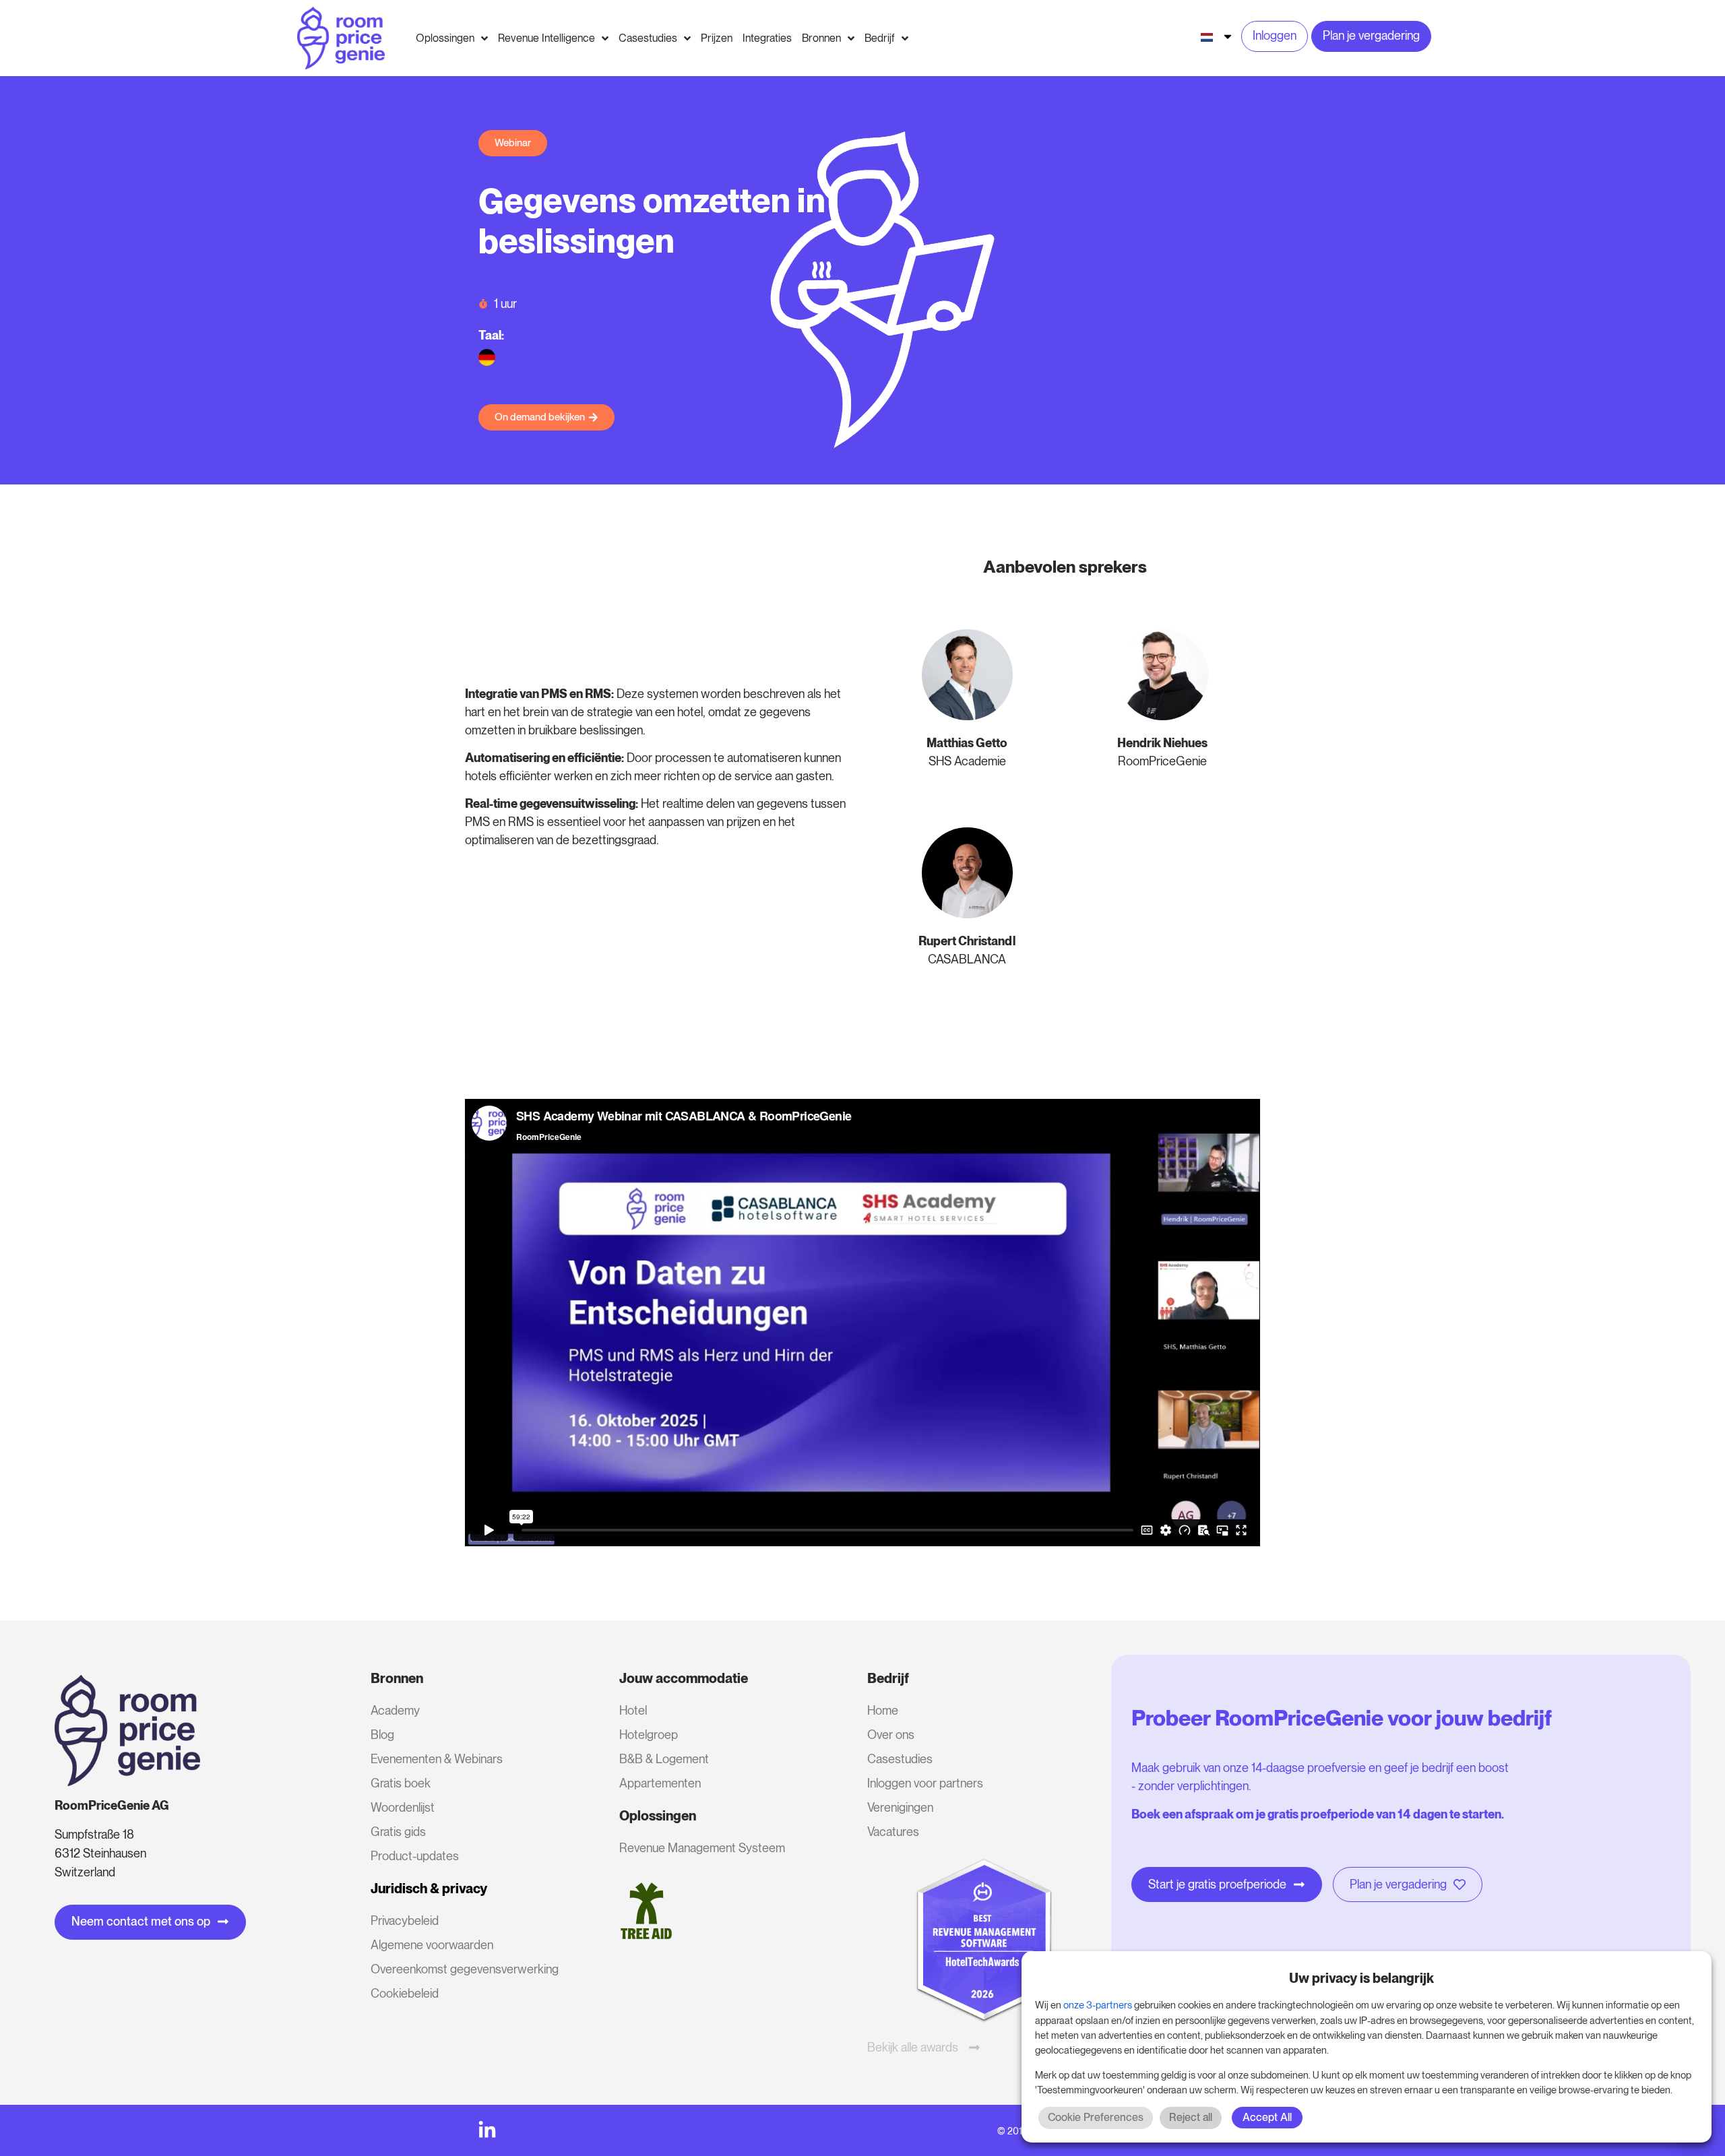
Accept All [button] (1267, 2117)
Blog (382, 1735)
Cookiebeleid (405, 1993)
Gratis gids (398, 1832)
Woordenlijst (403, 1807)
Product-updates (415, 1856)
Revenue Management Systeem (702, 1848)
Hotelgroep (649, 1735)
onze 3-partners (1098, 2005)
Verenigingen (900, 1807)
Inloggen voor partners (925, 1783)
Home (883, 1710)
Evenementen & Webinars (437, 1759)
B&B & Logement (664, 1759)
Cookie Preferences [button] (1096, 2117)
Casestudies (900, 1759)
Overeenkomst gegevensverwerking (465, 1969)
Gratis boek (401, 1783)
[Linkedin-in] (487, 2130)
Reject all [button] (1191, 2117)
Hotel (633, 1710)
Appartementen (660, 1783)
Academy (395, 1710)
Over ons (891, 1735)
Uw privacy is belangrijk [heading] (1361, 1978)
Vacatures (893, 1832)
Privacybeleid (405, 1921)
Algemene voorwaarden (432, 1945)
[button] (513, 143)
